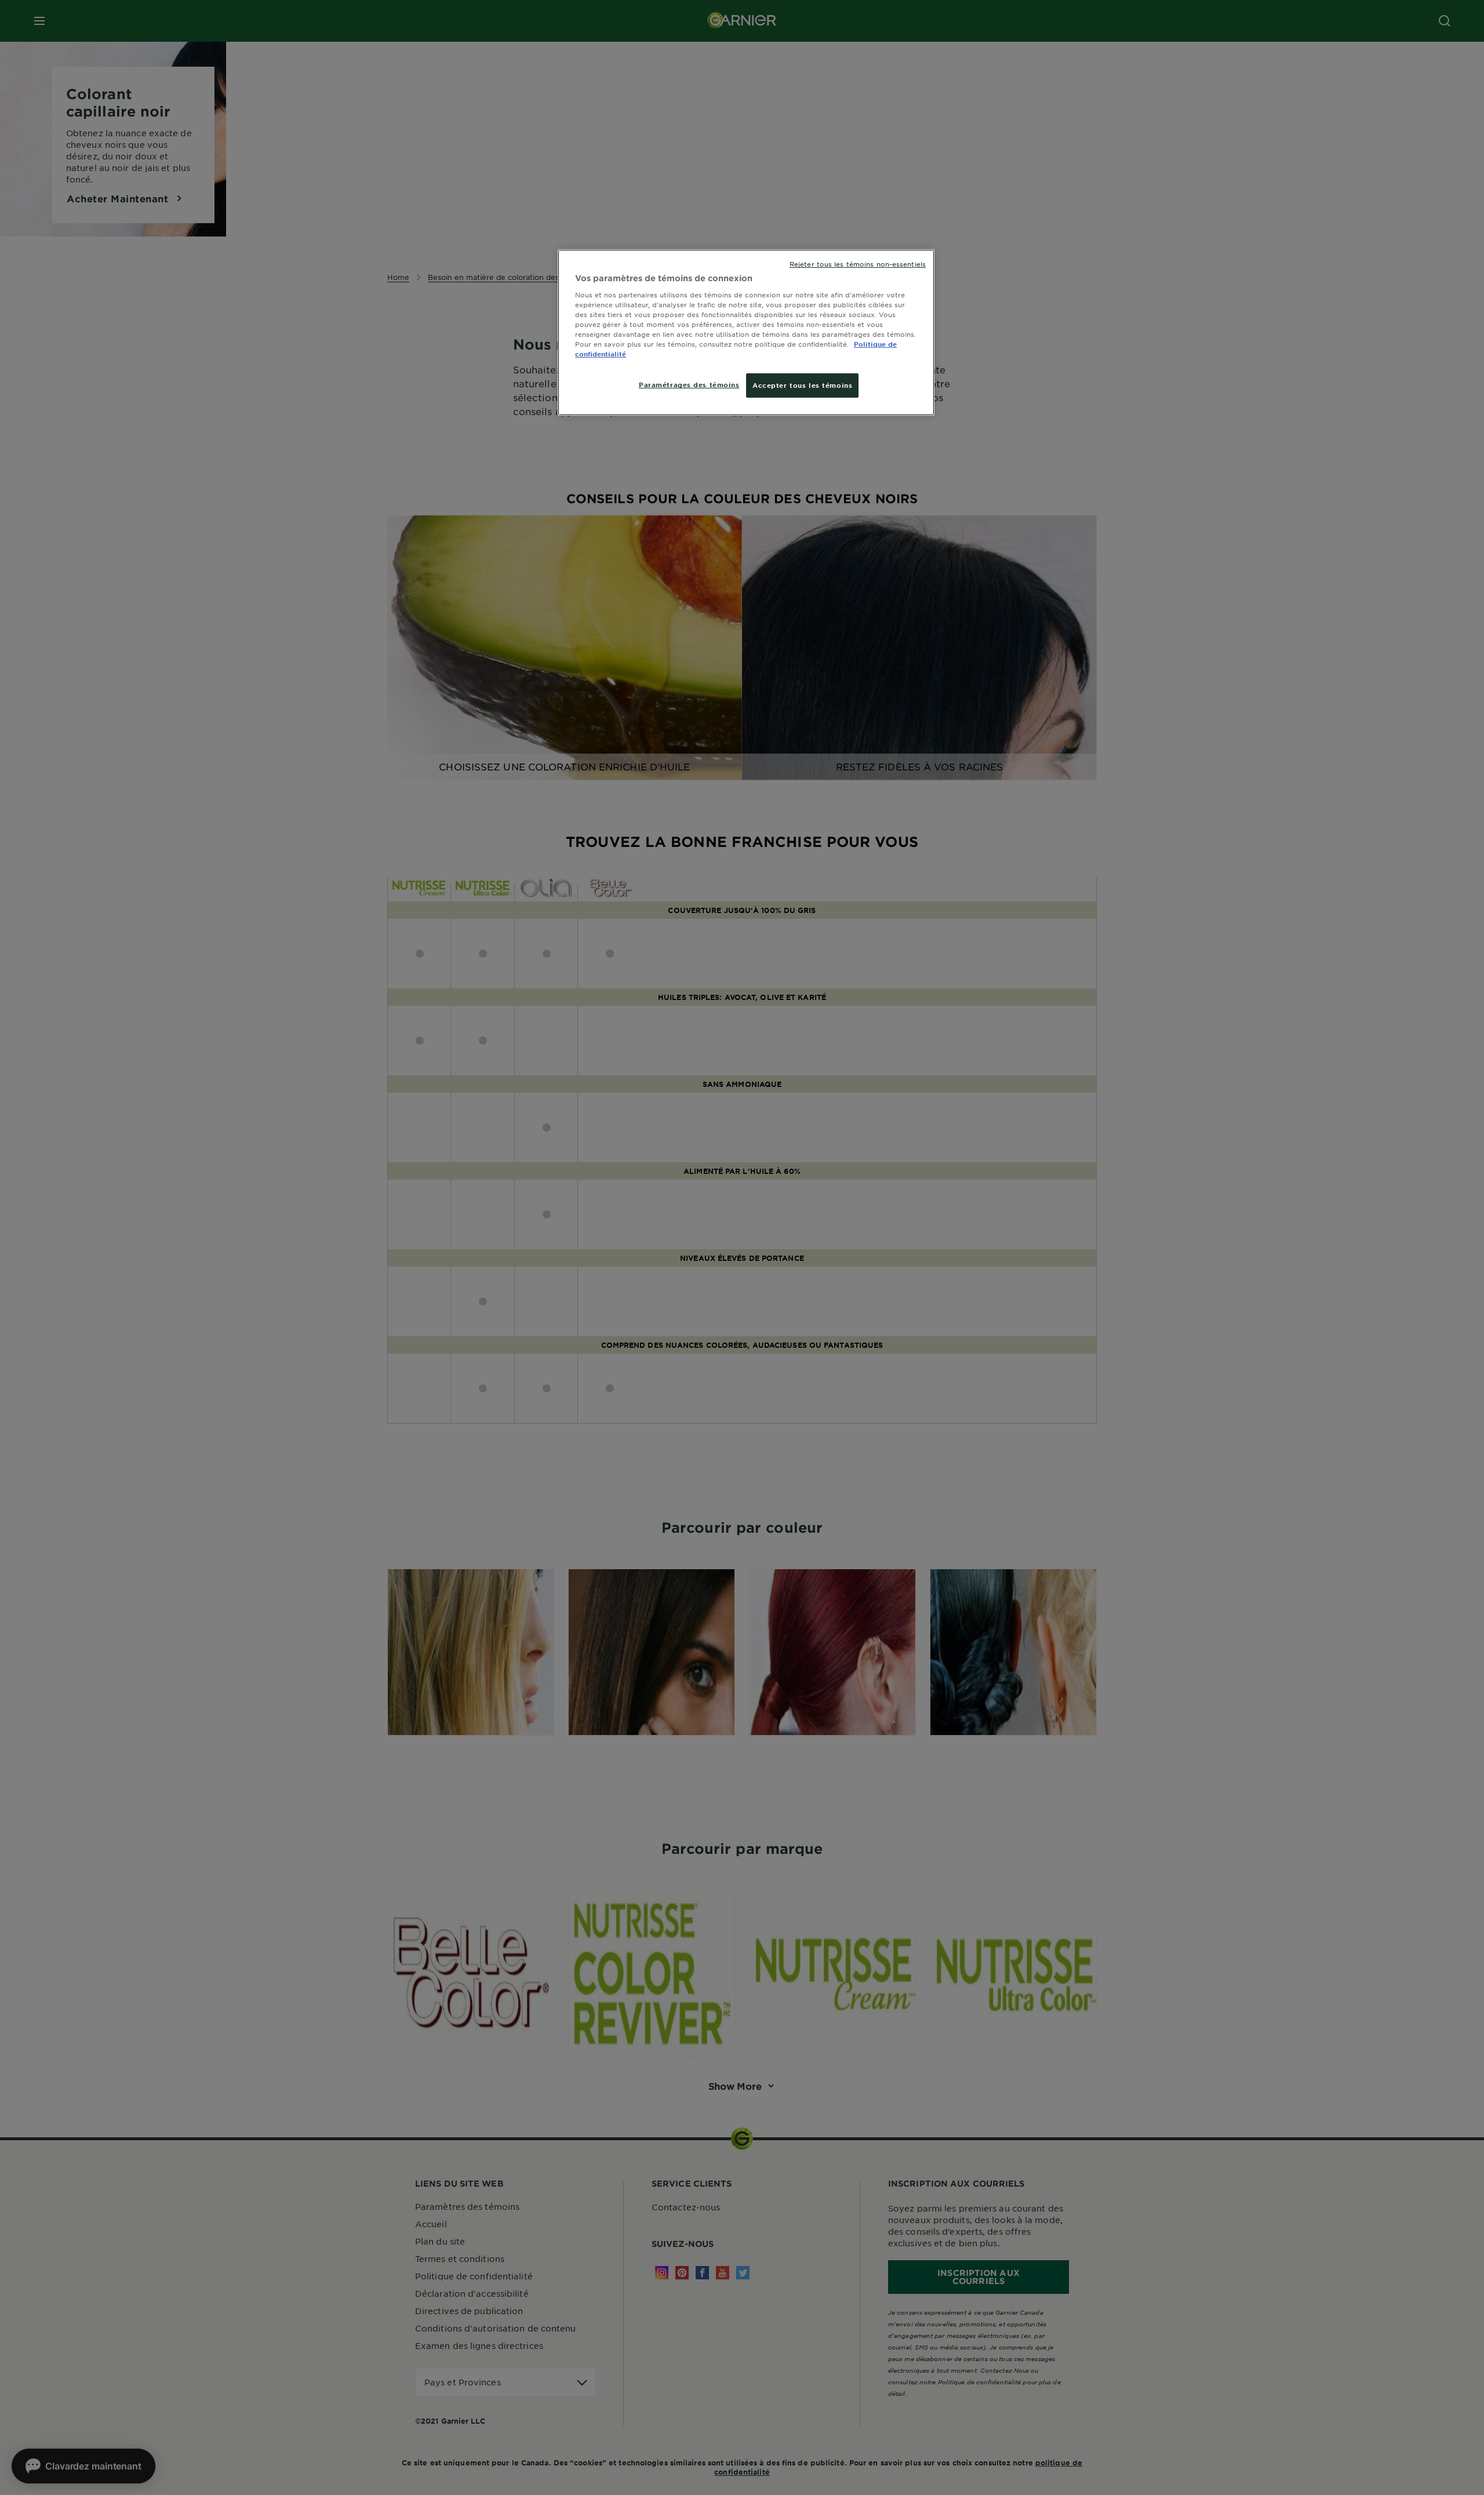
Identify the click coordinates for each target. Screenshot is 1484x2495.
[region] (746, 332)
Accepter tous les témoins (802, 385)
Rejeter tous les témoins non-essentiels (858, 264)
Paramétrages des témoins (689, 384)
